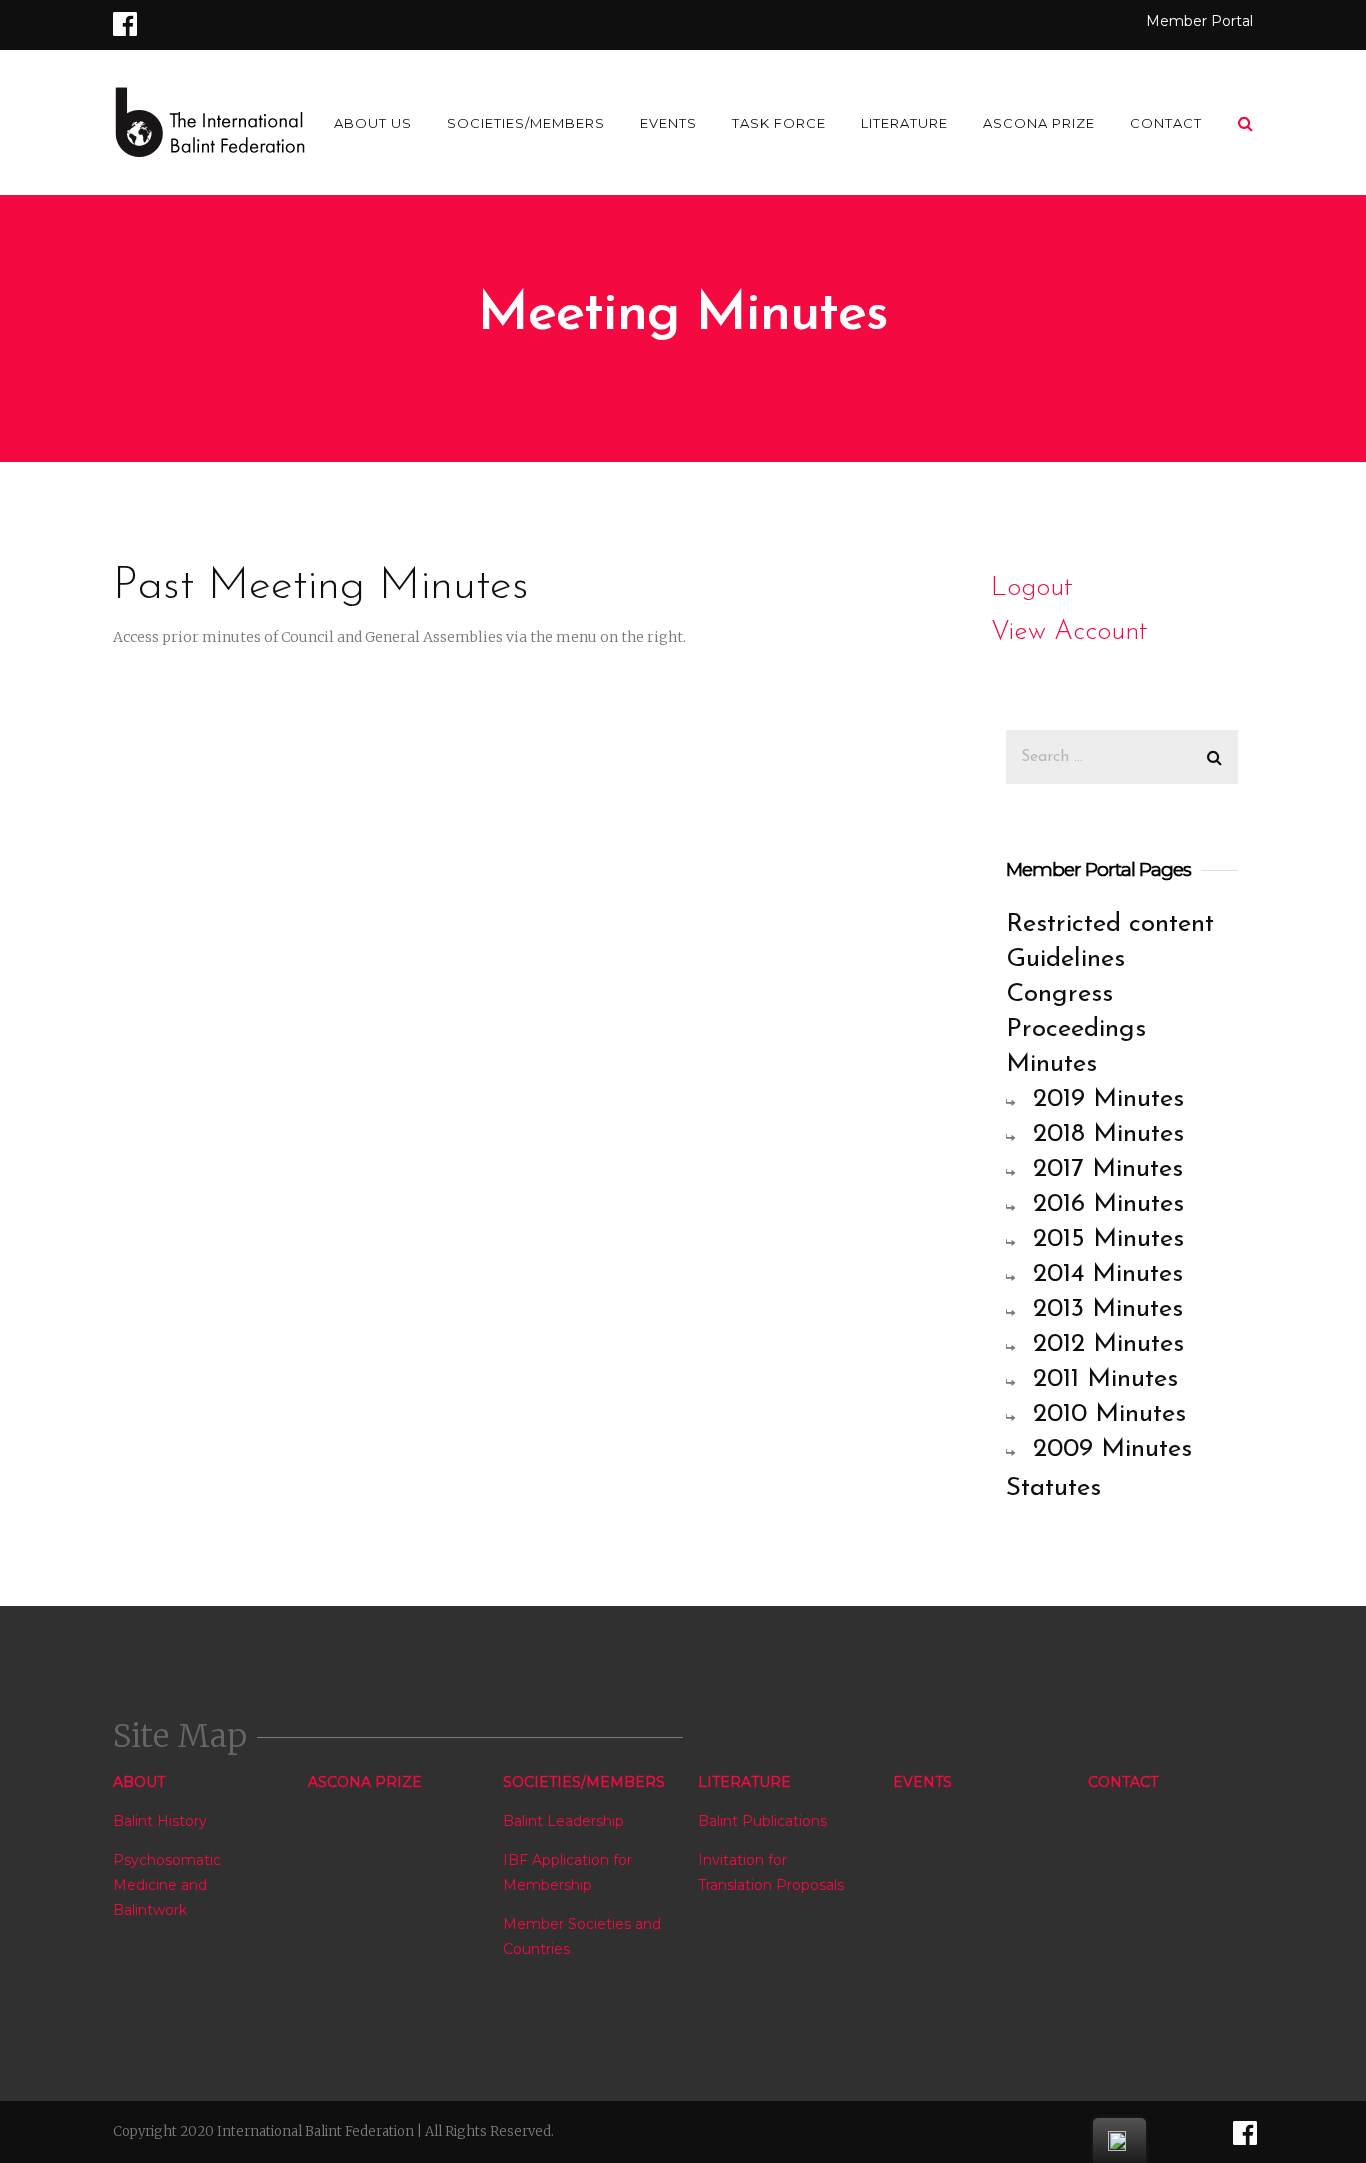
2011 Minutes (1105, 1379)
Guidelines (1065, 959)
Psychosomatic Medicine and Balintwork (167, 1885)
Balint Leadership (563, 1821)
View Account (1069, 632)
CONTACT (1166, 123)
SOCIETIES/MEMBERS (526, 123)
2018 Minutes (1108, 1134)
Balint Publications (762, 1821)
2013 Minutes (1108, 1309)
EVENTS (668, 123)
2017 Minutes (1108, 1169)
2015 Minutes (1108, 1239)
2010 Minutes (1109, 1414)
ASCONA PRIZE (1039, 123)
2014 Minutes (1108, 1274)
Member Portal (1199, 21)
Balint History (160, 1821)
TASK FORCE (779, 123)
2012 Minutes (1108, 1344)
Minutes (1051, 1064)
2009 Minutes (1112, 1449)
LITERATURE (904, 123)
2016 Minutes (1108, 1204)
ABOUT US (373, 123)
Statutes (1053, 1488)
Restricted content (1110, 924)
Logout (1032, 588)
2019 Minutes (1108, 1099)
